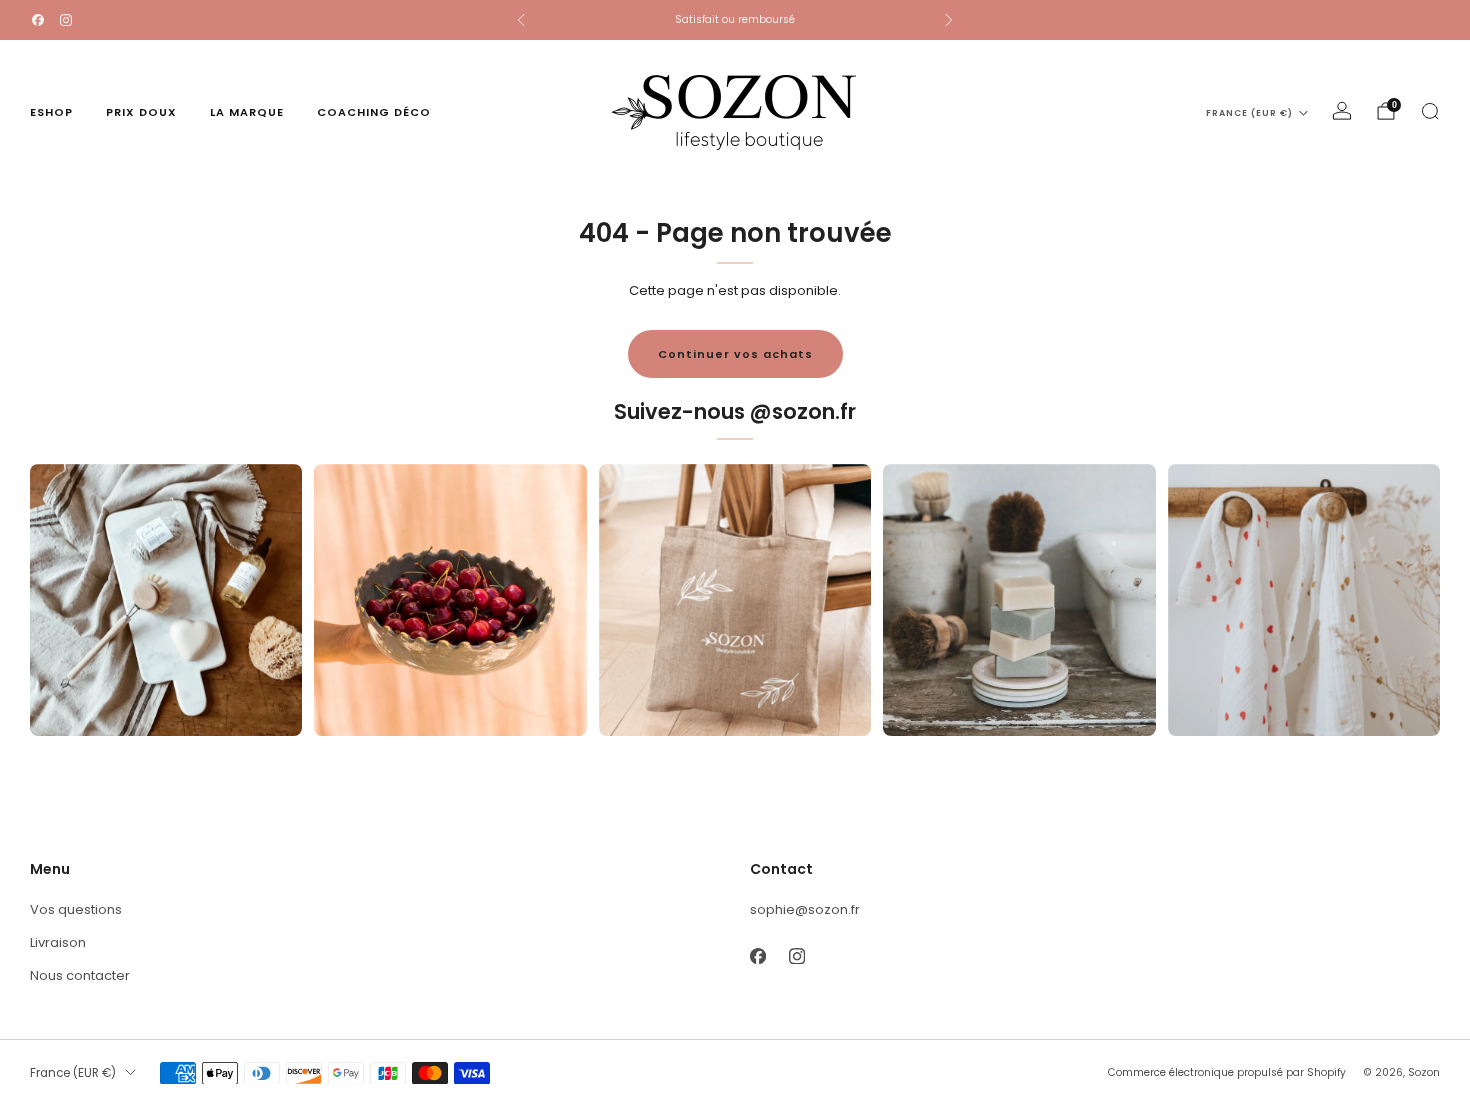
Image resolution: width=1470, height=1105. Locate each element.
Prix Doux (141, 112)
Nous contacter (80, 975)
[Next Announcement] (949, 20)
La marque (247, 112)
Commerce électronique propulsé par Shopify (1227, 1072)
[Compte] (1342, 111)
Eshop (51, 112)
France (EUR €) (1249, 113)
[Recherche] (1430, 111)
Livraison (58, 942)
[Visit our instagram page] (66, 20)
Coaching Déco (374, 112)
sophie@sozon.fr (805, 909)
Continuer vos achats (735, 354)
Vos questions (76, 909)
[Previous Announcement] (521, 20)
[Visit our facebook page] (38, 20)
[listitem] (735, 20)
